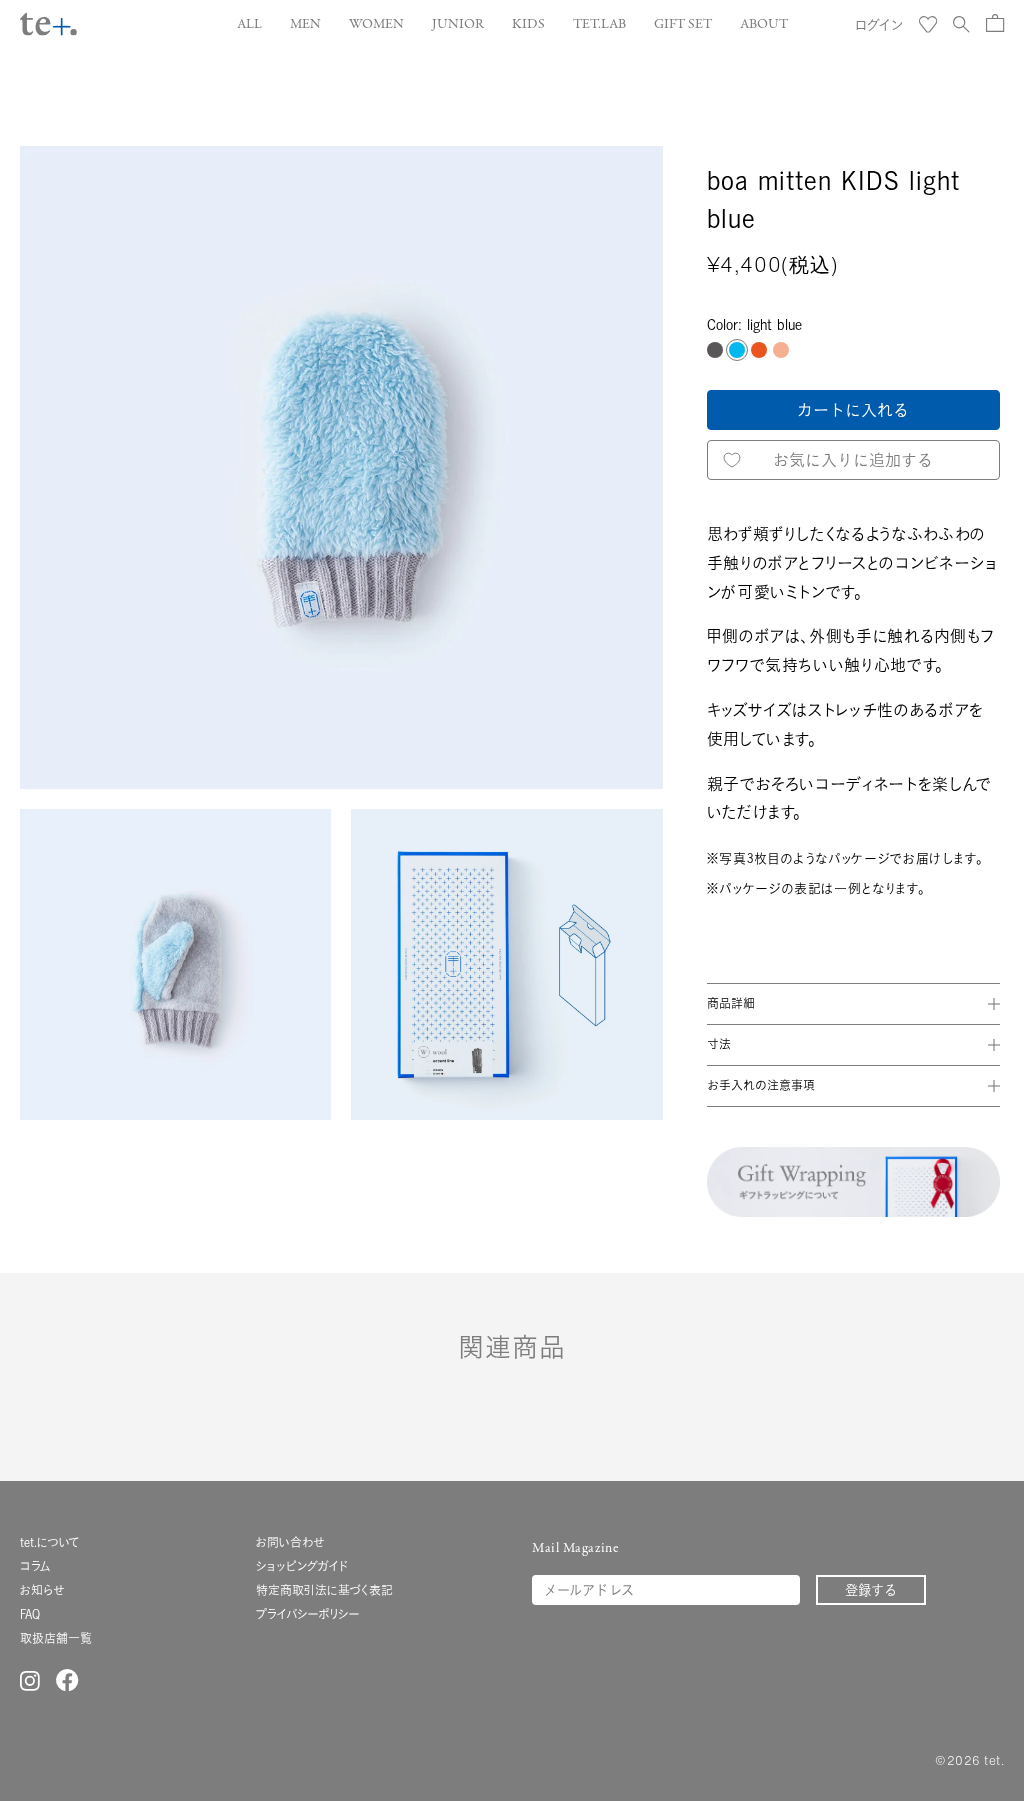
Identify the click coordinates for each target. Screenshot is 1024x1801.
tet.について (50, 1542)
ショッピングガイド (302, 1566)
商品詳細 (731, 1003)
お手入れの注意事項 (761, 1085)
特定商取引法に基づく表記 (324, 1590)
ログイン (879, 24)
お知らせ (42, 1590)
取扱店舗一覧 (56, 1638)
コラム (35, 1566)
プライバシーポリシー (308, 1614)
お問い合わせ (290, 1542)
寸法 (719, 1044)
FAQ (30, 1614)
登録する (871, 1590)
